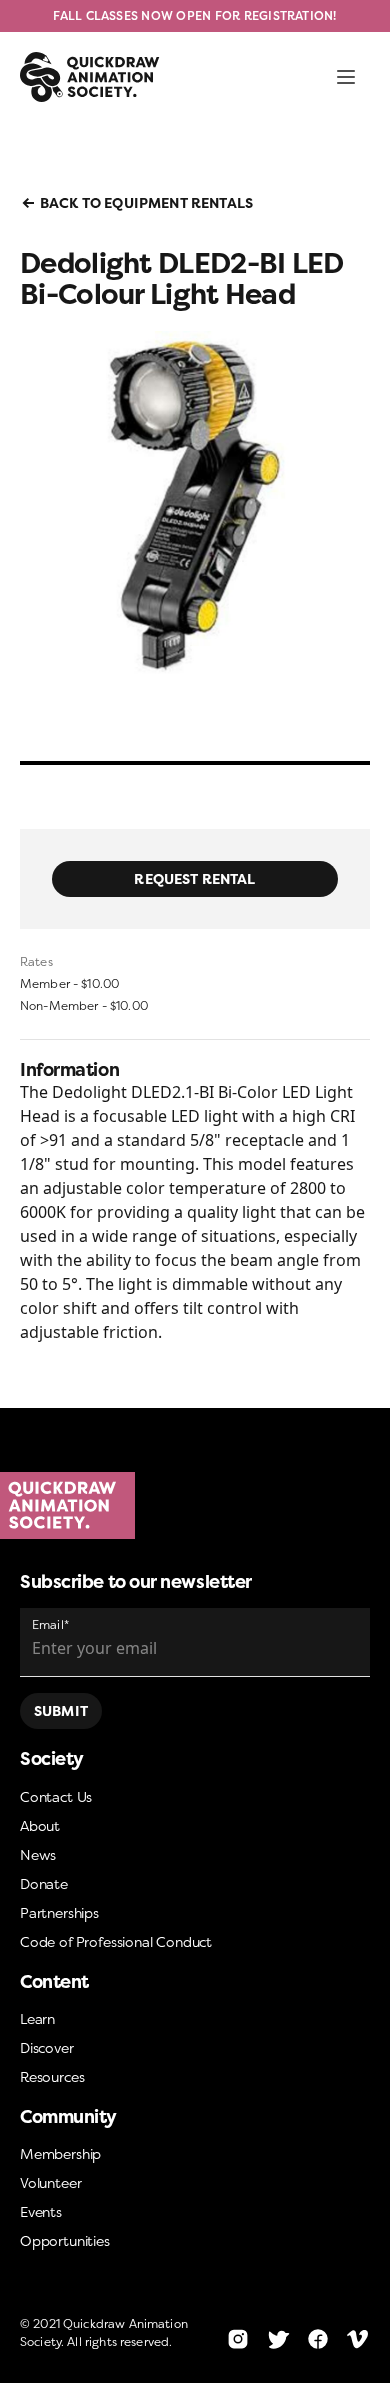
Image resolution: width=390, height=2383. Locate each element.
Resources (52, 2076)
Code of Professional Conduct (116, 1941)
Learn (37, 2018)
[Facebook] (318, 2339)
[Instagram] (238, 2339)
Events (41, 2211)
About (40, 1825)
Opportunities (65, 2240)
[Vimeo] (358, 2339)
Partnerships (59, 1912)
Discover (47, 2047)
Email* (50, 1624)
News (38, 1854)
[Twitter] (278, 2339)
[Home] (195, 1506)
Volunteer (50, 2182)
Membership (60, 2153)
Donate (44, 1883)
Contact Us (56, 1796)
